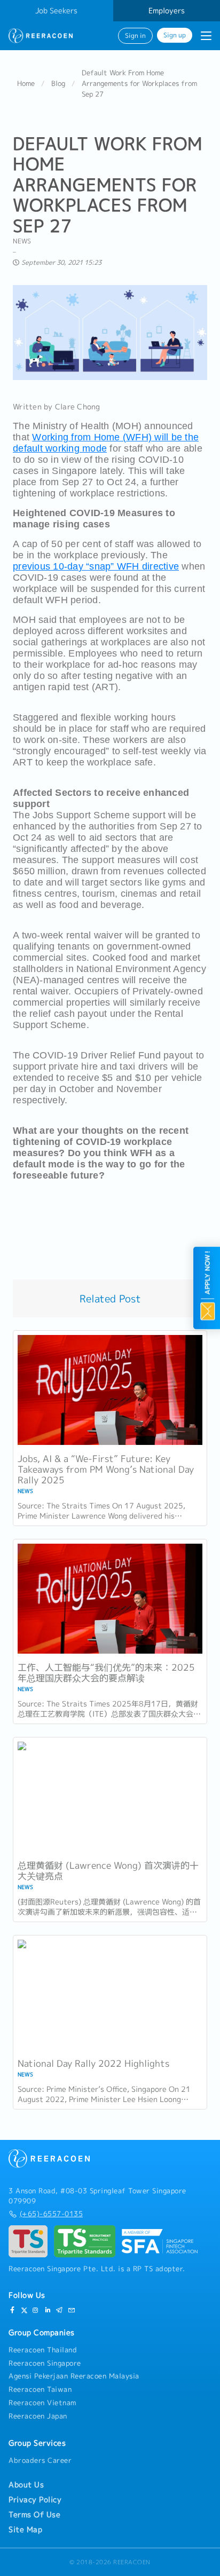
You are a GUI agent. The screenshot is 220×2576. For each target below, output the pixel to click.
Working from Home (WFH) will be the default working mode (106, 443)
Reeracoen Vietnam (42, 2403)
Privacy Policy (35, 2500)
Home (26, 83)
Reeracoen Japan (38, 2416)
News (22, 241)
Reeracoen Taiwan (40, 2389)
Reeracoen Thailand (43, 2350)
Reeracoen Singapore (45, 2363)
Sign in (135, 36)
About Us (26, 2485)
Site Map (25, 2530)
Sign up (175, 35)
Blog (58, 83)
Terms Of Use (34, 2515)
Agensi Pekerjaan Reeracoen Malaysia (74, 2376)
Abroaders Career (40, 2460)
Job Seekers (56, 11)
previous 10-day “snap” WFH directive (96, 566)
